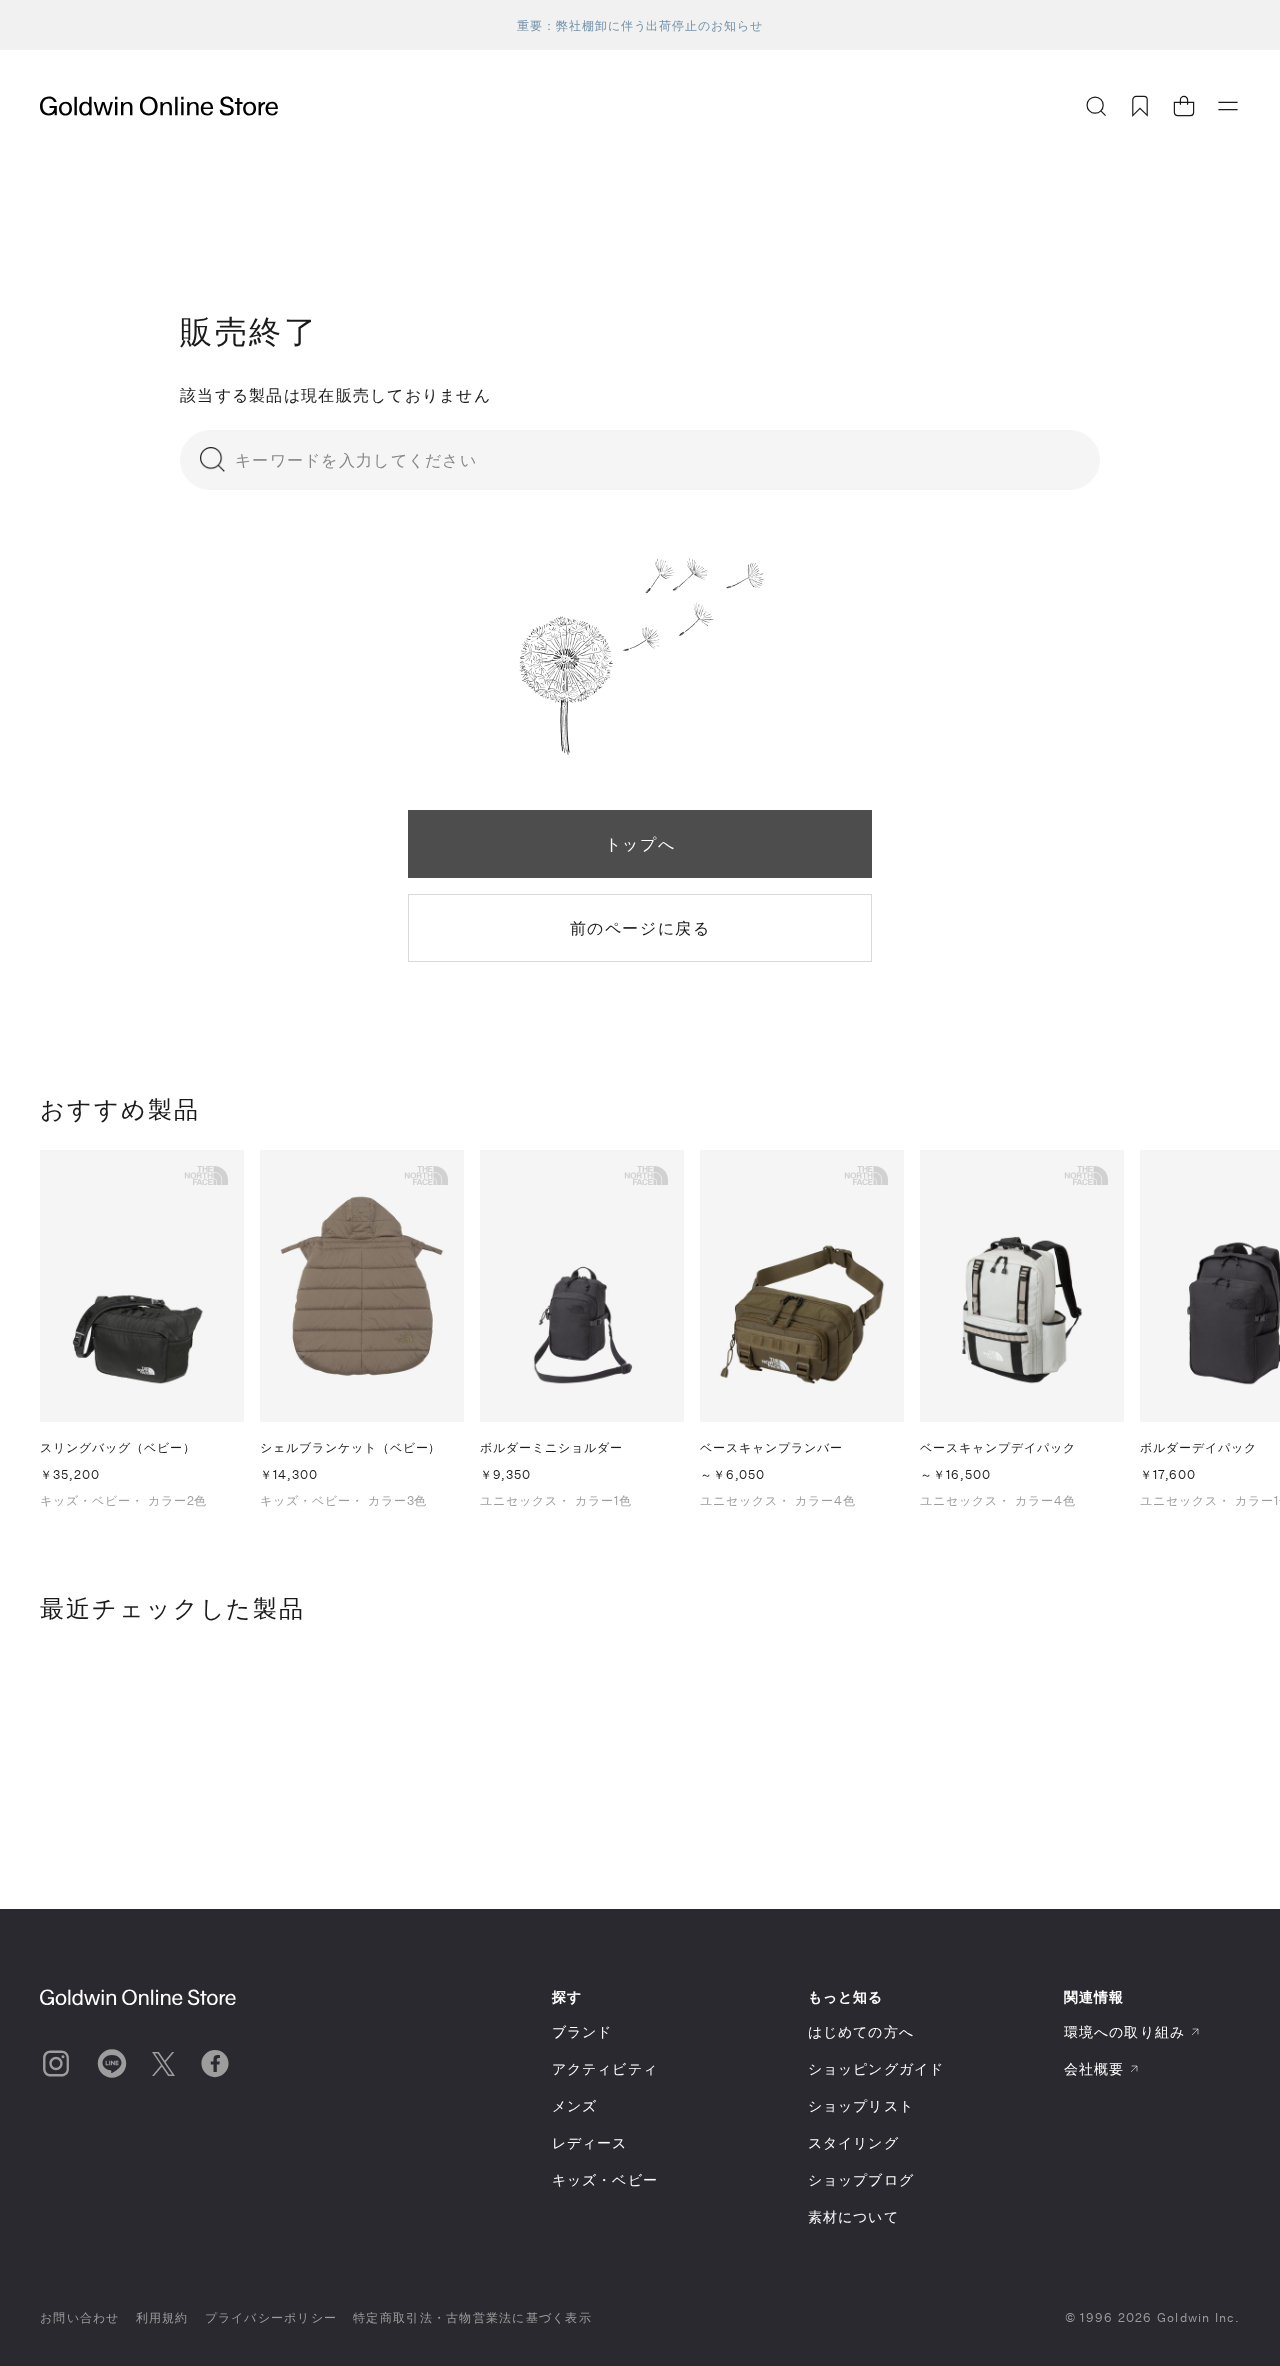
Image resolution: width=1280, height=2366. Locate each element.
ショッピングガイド (876, 2068)
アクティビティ (605, 2068)
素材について (853, 2216)
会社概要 (1094, 2068)
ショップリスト (861, 2105)
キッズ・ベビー (605, 2179)
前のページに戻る (640, 927)
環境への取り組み (1124, 2031)
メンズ (574, 2105)
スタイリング (853, 2142)
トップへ (640, 843)
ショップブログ (861, 2179)
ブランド (582, 2031)
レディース (590, 2142)
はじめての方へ (861, 2031)
